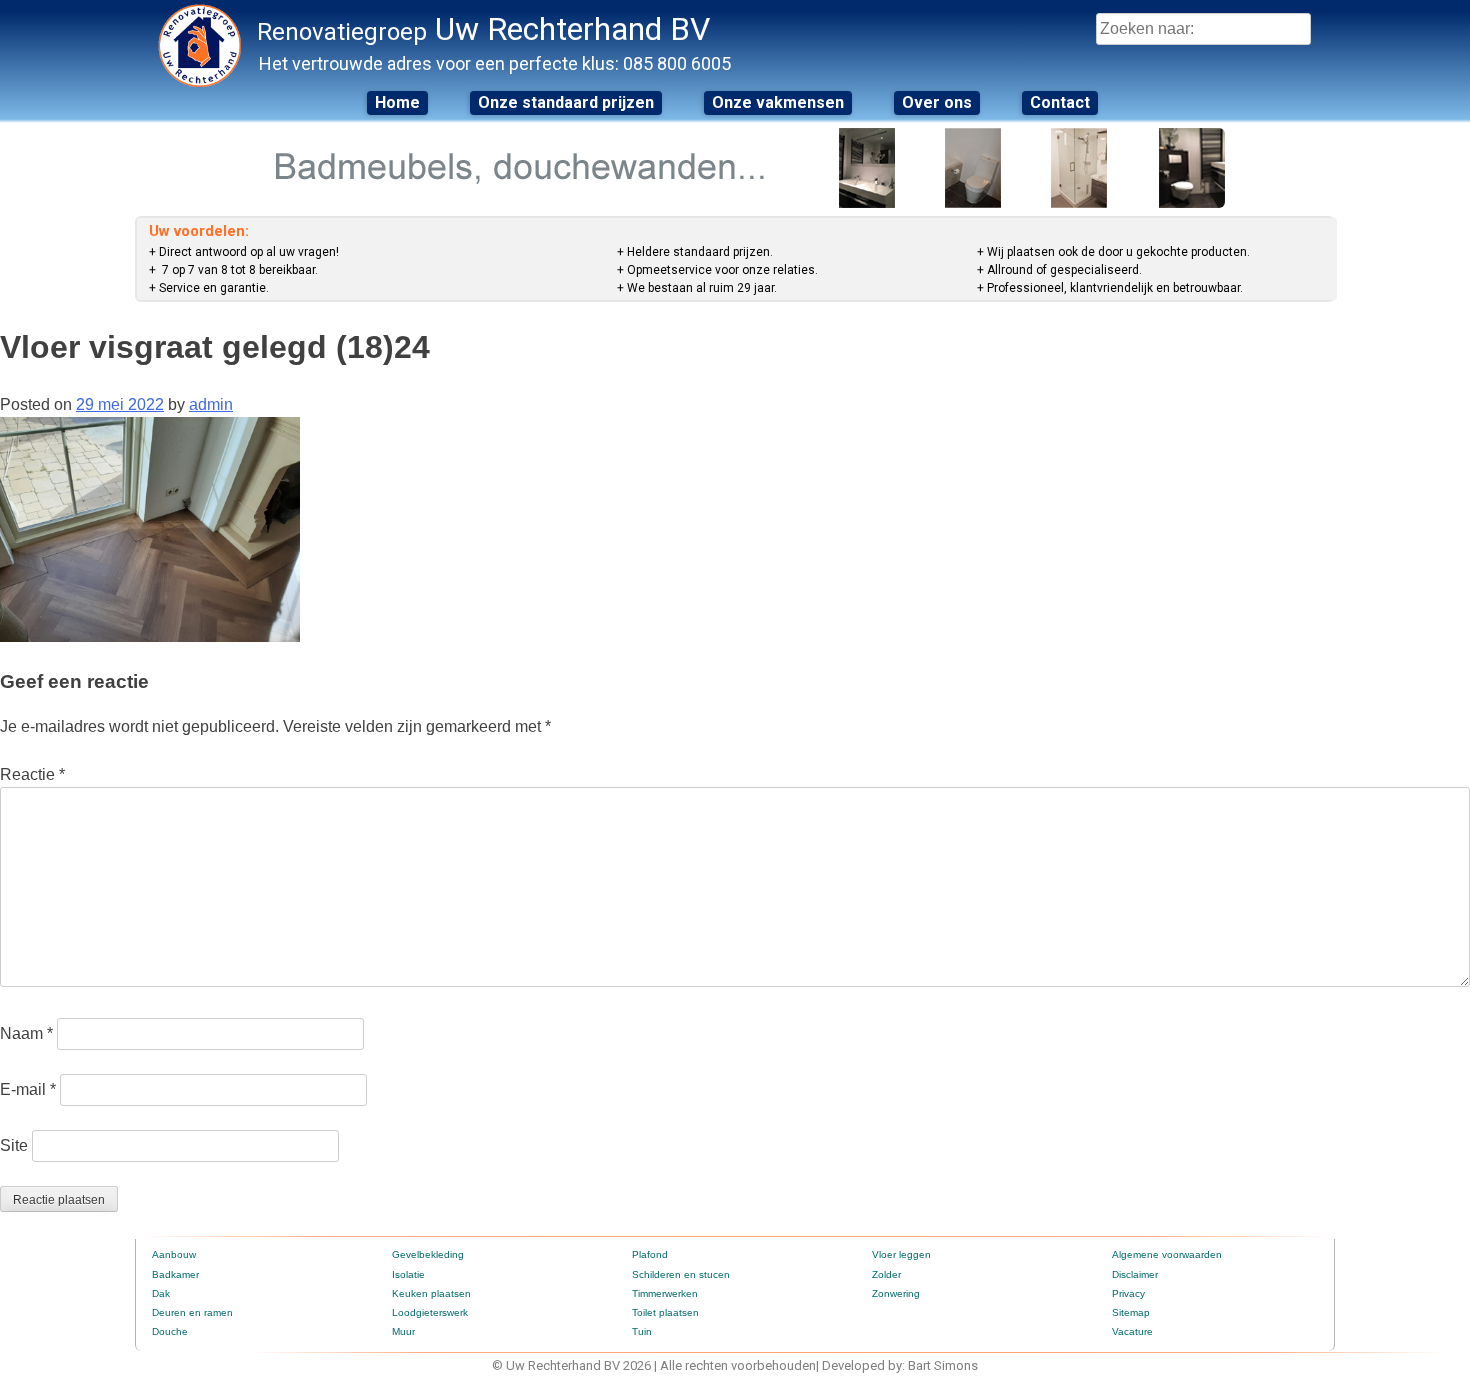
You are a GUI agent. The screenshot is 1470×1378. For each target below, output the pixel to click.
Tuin (642, 1331)
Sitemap (1131, 1312)
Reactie (32, 774)
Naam (26, 1033)
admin (211, 404)
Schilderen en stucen (681, 1274)
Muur (403, 1331)
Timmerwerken (665, 1293)
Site (14, 1145)
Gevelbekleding (428, 1254)
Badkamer (175, 1274)
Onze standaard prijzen (566, 102)
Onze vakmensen (778, 102)
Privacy (1128, 1293)
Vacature (1132, 1331)
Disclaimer (1135, 1274)
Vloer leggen (901, 1254)
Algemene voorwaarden (1167, 1254)
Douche (170, 1331)
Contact (1060, 102)
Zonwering (896, 1293)
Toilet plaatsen (665, 1312)
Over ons (937, 102)
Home (397, 102)
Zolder (886, 1274)
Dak (161, 1293)
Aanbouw (174, 1254)
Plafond (650, 1254)
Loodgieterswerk (430, 1312)
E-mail (28, 1089)
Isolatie (408, 1274)
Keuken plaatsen (431, 1293)
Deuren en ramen (192, 1312)
